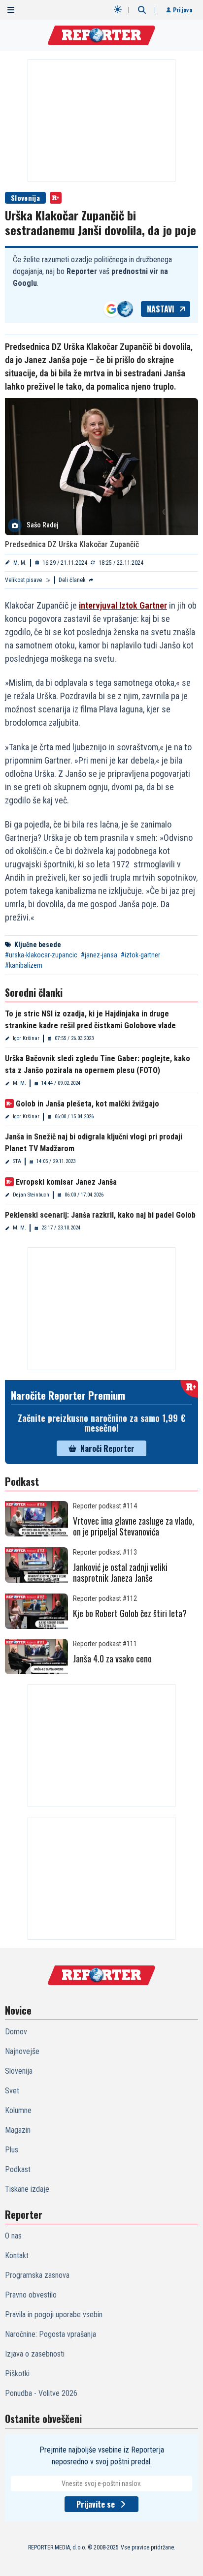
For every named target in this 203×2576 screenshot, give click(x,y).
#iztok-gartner (140, 955)
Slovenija (25, 198)
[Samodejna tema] (118, 9)
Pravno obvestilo (31, 2295)
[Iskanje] (142, 10)
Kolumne (18, 2110)
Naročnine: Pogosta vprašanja (51, 2334)
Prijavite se (96, 2504)
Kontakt (17, 2255)
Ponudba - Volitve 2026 (41, 2393)
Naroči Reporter (107, 1448)
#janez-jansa (99, 955)
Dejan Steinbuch (31, 1195)
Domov (16, 2032)
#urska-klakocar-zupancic (41, 955)
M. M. (20, 563)
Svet (12, 2091)
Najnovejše (22, 2051)
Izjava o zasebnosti (35, 2354)
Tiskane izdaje (27, 2189)
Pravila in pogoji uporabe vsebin (54, 2315)
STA (17, 1161)
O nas (13, 2236)
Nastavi (161, 309)
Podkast (18, 2169)
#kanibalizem (24, 965)
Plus (12, 2150)
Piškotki (17, 2374)
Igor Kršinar (26, 1038)
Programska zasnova (37, 2275)
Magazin (18, 2130)
